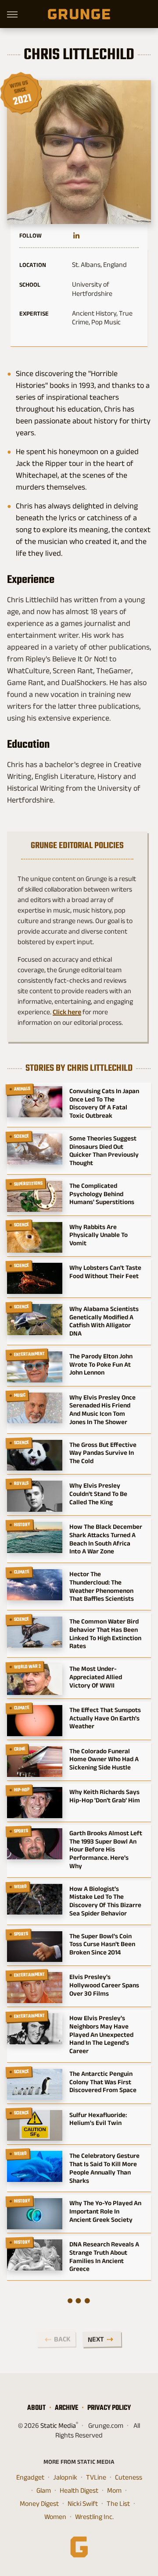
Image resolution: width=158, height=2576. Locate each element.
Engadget (30, 2477)
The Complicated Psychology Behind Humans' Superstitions (102, 1194)
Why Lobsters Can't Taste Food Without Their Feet (105, 1272)
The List (118, 2503)
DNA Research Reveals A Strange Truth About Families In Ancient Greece (104, 2256)
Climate (22, 1572)
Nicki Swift (83, 2503)
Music (20, 1395)
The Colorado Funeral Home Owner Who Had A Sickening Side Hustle (104, 1759)
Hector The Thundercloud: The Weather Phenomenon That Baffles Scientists (102, 1586)
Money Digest (39, 2503)
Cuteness (129, 2477)
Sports (21, 1831)
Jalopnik (65, 2477)
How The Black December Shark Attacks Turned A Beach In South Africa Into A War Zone (106, 1539)
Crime (20, 1749)
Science (22, 1136)
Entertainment (30, 1354)
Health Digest (79, 2490)
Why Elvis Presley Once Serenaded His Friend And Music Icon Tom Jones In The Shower (102, 1409)
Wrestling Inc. (94, 2517)
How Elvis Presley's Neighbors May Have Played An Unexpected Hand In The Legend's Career (101, 2034)
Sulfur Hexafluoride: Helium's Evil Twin (98, 2119)
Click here (67, 1012)
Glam (44, 2490)
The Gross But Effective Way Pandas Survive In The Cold (103, 1453)
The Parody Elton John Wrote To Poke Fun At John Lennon (101, 1364)
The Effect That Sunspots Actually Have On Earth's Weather (105, 1718)
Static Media (58, 2425)
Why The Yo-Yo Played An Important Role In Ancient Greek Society (105, 2211)
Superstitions (29, 1183)
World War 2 (28, 1667)
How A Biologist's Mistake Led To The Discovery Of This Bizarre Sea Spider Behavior (105, 1901)
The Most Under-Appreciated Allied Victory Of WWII (96, 1677)
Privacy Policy (109, 2407)
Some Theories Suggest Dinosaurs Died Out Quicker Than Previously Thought (104, 1150)
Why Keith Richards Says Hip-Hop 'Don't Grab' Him (105, 1796)
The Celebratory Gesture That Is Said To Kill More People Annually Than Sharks (104, 2168)
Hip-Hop (22, 1790)
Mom (114, 2490)
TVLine (96, 2477)
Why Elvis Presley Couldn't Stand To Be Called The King (98, 1494)
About (36, 2407)
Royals (22, 1484)
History (22, 1524)
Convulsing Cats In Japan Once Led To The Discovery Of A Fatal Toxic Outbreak (104, 1103)
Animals (22, 1089)
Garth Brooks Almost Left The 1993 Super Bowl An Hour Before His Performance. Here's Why (106, 1849)
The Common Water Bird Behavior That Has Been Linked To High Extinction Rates (105, 1633)
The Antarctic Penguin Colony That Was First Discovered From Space (103, 2082)
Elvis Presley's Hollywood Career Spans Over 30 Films (104, 1985)
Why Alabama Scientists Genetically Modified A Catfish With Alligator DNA (104, 1321)
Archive (66, 2407)
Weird (21, 1887)
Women (55, 2517)
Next (96, 2339)
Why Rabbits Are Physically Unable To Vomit (99, 1235)
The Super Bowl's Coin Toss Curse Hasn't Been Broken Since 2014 (102, 1944)
